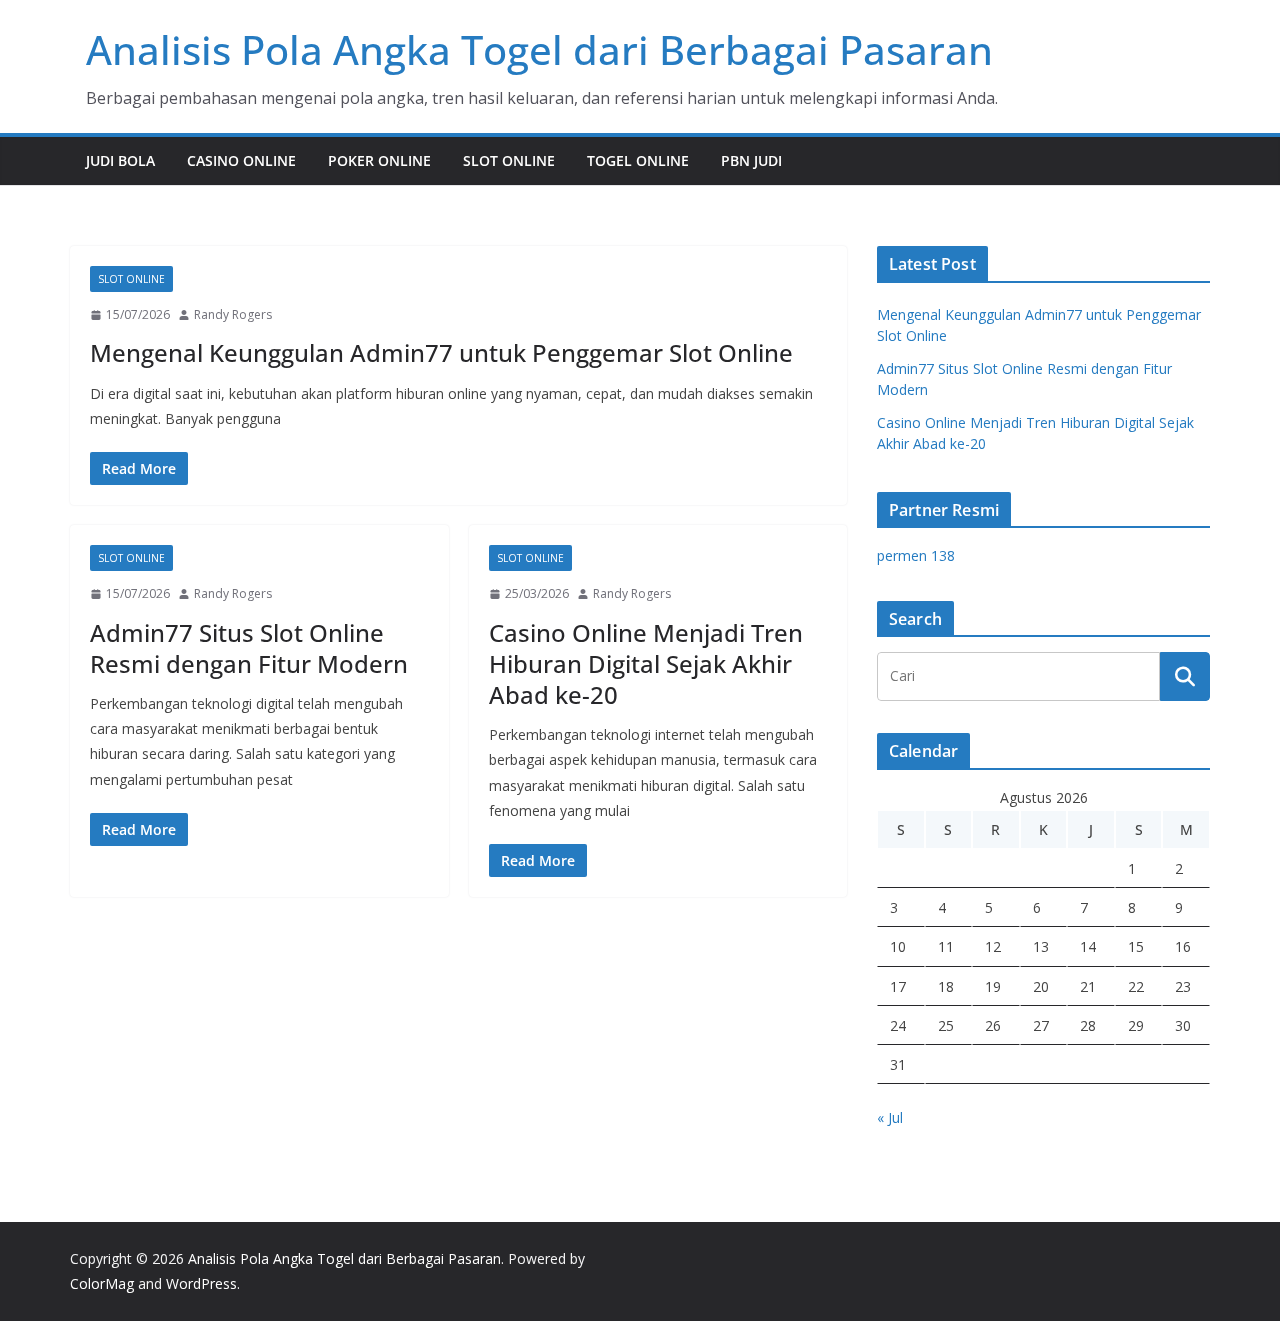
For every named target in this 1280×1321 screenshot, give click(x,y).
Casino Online (241, 160)
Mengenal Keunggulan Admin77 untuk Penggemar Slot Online (441, 352)
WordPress (201, 1283)
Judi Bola (120, 160)
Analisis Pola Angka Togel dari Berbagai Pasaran (539, 49)
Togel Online (638, 160)
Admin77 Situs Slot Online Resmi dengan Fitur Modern (249, 648)
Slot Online (509, 160)
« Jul (890, 1117)
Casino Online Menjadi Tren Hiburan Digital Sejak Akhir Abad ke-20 (646, 663)
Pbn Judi (751, 160)
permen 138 (916, 555)
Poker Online (379, 160)
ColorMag (102, 1283)
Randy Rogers (233, 314)
